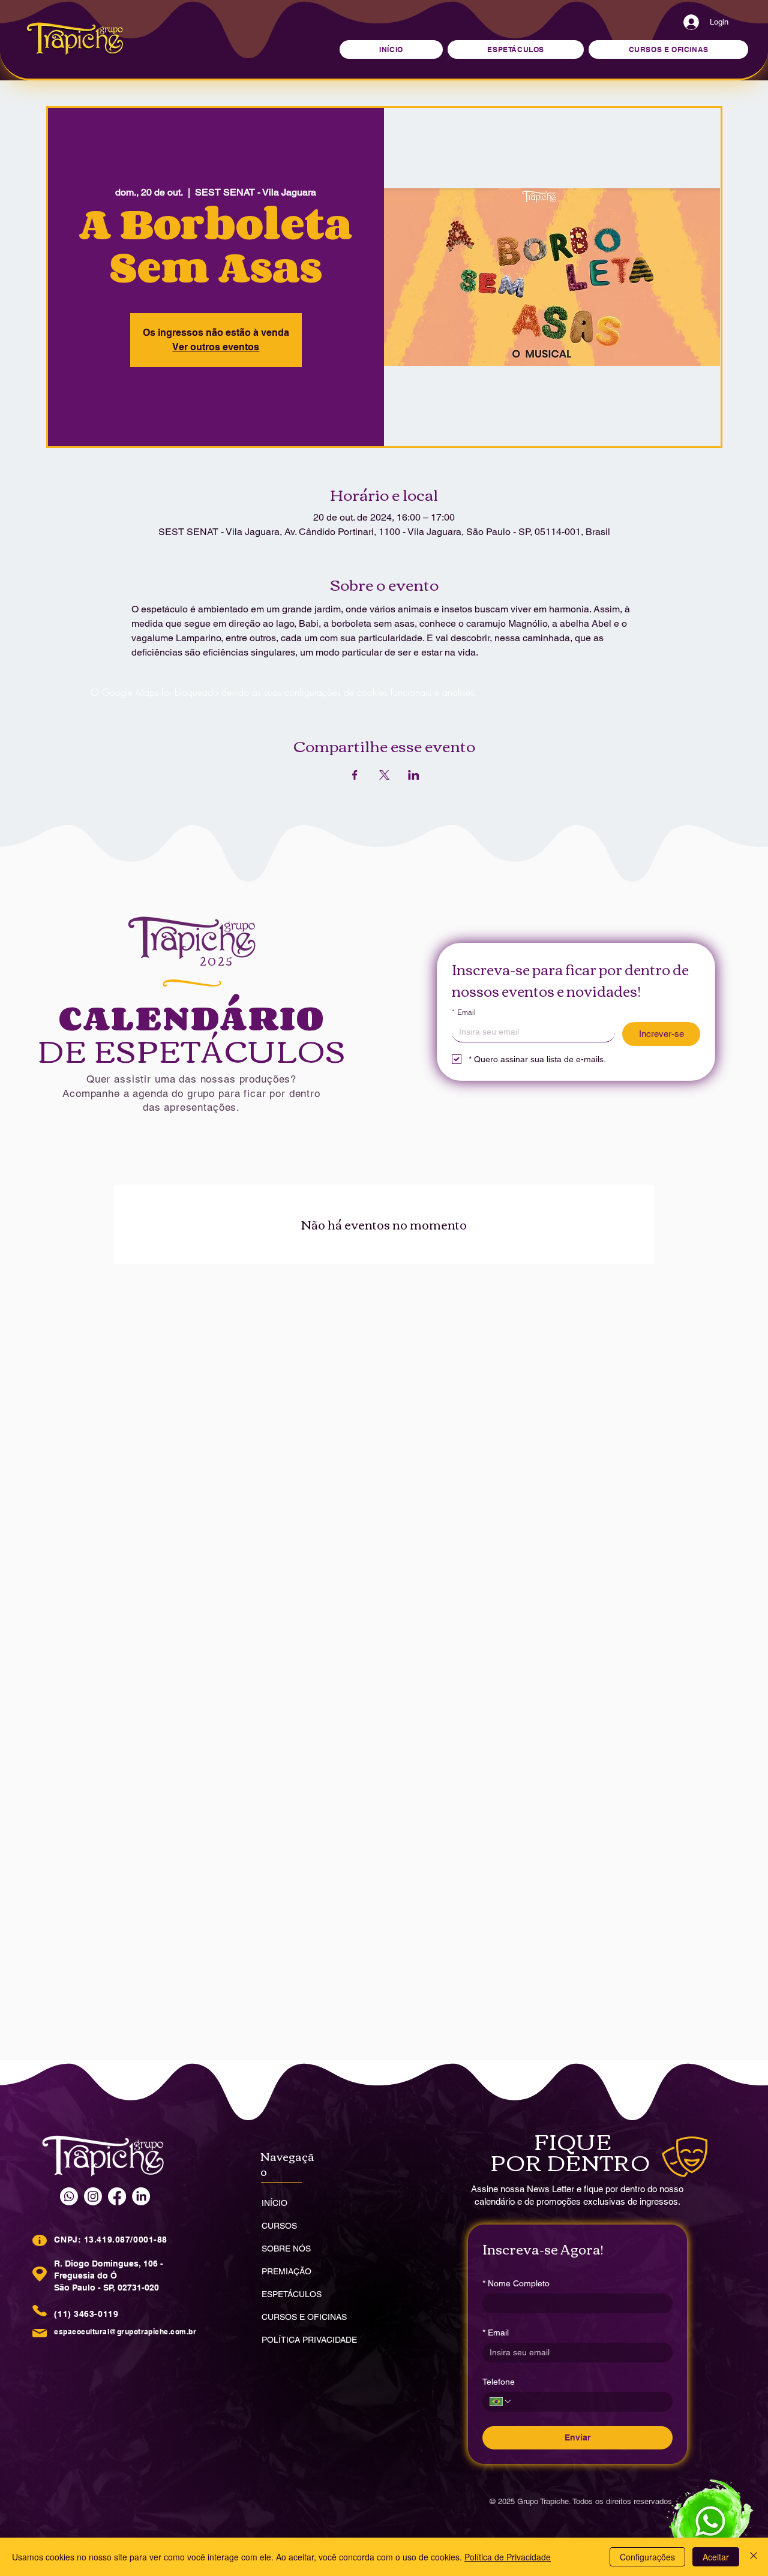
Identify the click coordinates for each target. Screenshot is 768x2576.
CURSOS (279, 2226)
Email (464, 1012)
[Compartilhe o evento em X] (384, 775)
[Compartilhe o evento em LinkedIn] (414, 775)
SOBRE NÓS (286, 2249)
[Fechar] (754, 2557)
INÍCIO (274, 2203)
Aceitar (716, 2557)
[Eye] (708, 2520)
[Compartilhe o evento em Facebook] (355, 775)
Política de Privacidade (508, 2557)
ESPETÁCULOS (292, 2294)
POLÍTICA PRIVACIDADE (309, 2340)
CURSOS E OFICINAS (304, 2317)
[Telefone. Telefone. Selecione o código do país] (501, 2401)
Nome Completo (516, 2283)
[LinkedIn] (141, 2196)
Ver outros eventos (216, 347)
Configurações (647, 2557)
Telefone (499, 2382)
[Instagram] (93, 2196)
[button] (668, 49)
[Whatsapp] (69, 2196)
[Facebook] (117, 2196)
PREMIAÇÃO (286, 2271)
